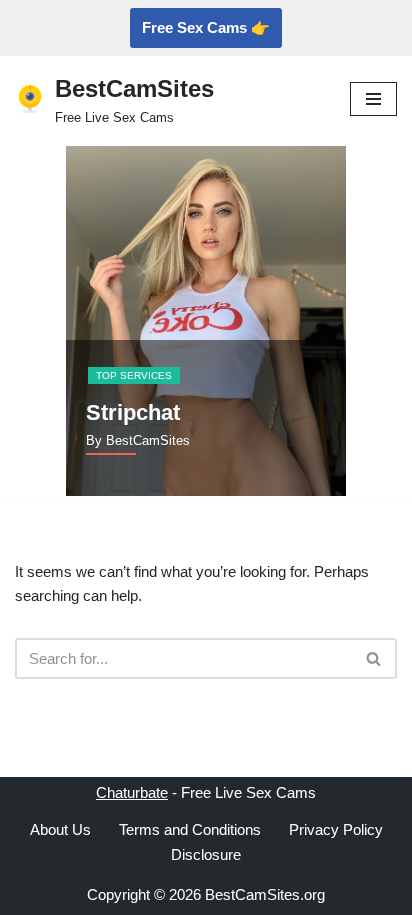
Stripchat (133, 412)
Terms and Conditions (190, 829)
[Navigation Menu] (373, 99)
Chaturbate (132, 792)
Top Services (134, 375)
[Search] (374, 658)
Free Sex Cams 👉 (206, 27)
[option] (206, 321)
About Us (60, 829)
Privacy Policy (336, 829)
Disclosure (206, 854)
